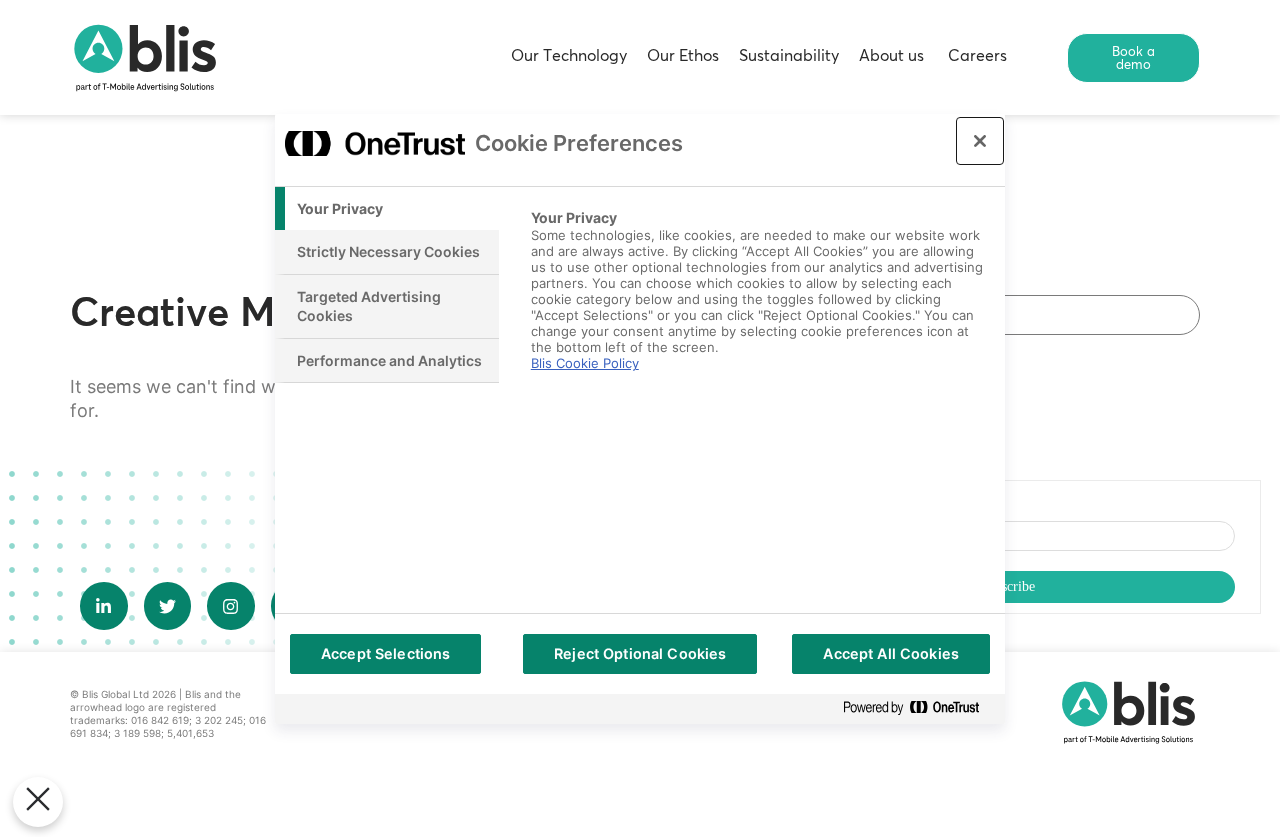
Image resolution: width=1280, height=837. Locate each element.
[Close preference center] (980, 141)
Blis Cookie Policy (585, 363)
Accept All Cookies (891, 653)
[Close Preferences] (38, 802)
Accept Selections (385, 653)
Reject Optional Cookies (640, 653)
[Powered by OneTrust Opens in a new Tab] (919, 708)
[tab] (387, 209)
